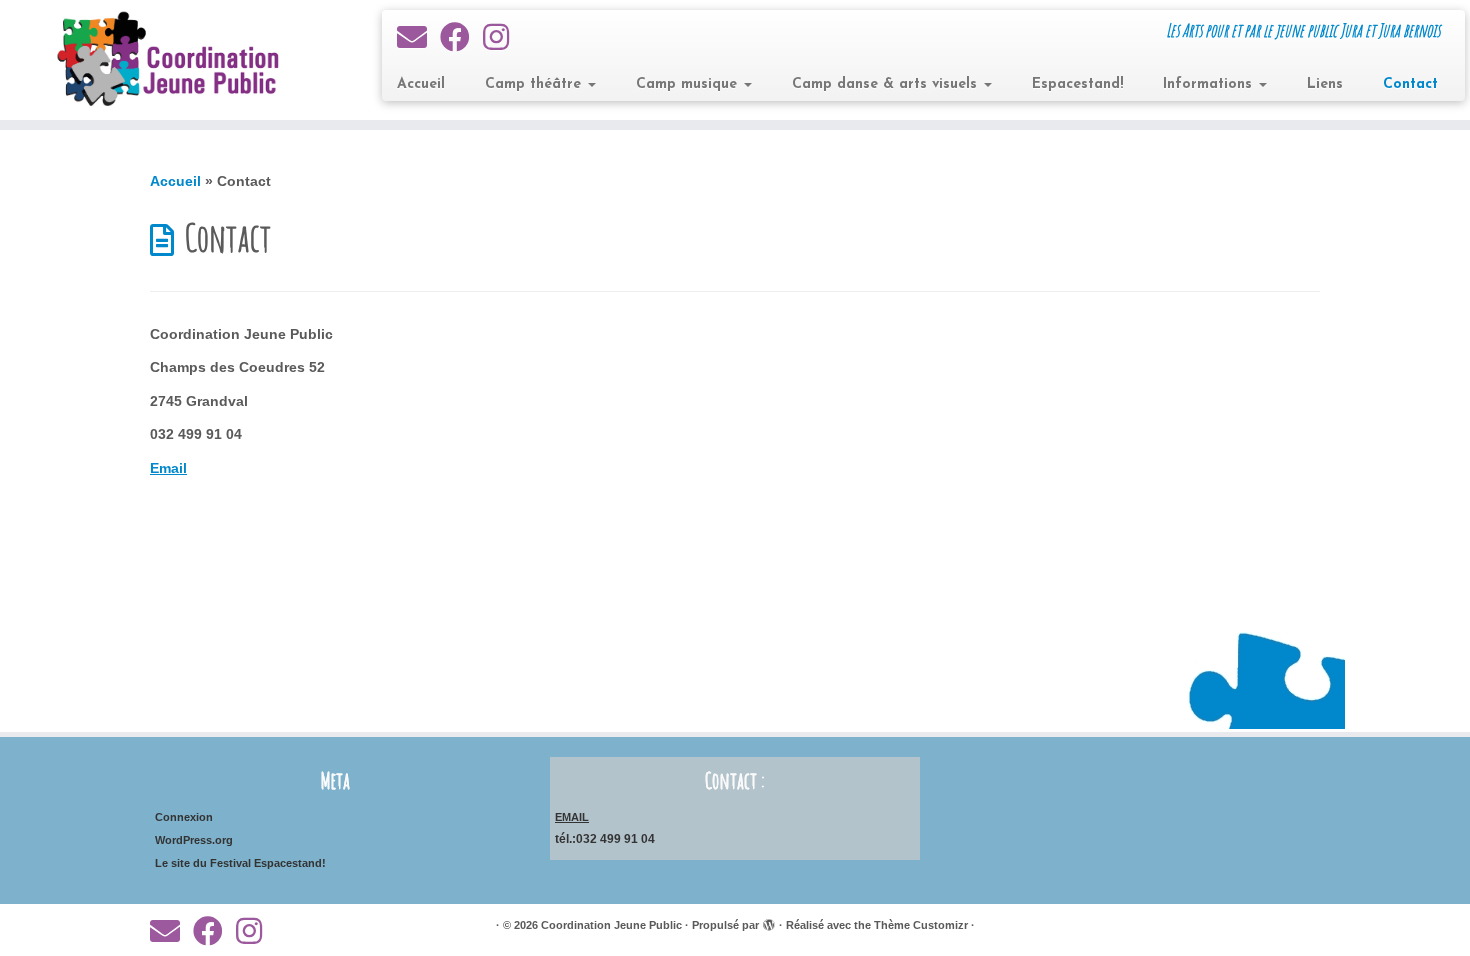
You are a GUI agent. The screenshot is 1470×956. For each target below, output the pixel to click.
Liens (1325, 84)
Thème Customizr (921, 925)
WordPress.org (194, 840)
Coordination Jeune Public (611, 925)
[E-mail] (418, 37)
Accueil (421, 84)
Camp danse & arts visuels (887, 84)
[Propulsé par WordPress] (769, 922)
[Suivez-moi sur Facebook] (461, 37)
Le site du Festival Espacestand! (240, 863)
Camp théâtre (535, 84)
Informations (1210, 84)
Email (168, 468)
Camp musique (689, 84)
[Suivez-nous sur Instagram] (502, 37)
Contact (1410, 84)
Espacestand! (1077, 84)
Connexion (184, 817)
